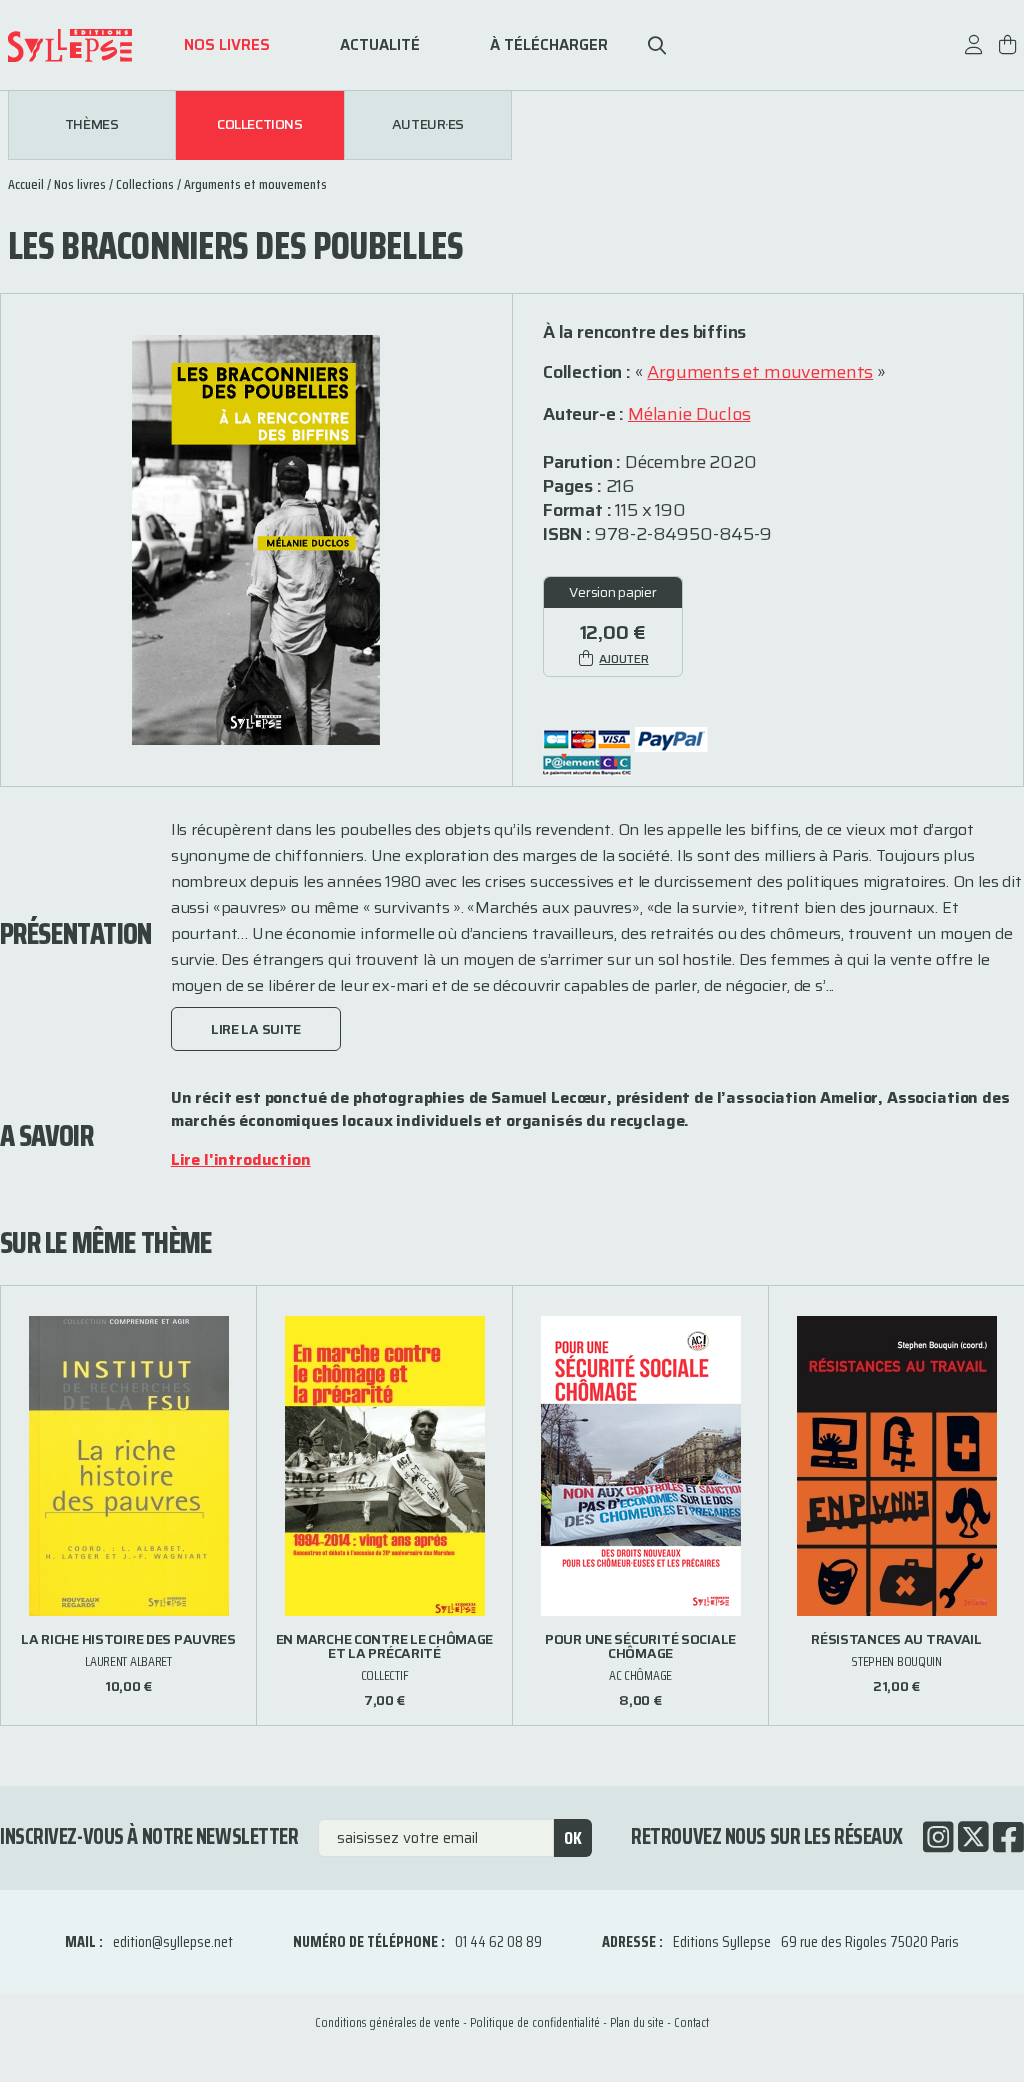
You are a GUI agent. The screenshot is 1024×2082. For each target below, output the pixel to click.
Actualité (380, 45)
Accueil (26, 184)
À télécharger (549, 45)
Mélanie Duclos (689, 414)
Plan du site (637, 2022)
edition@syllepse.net (173, 1941)
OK (573, 1838)
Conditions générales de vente (387, 2022)
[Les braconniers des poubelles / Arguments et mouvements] (256, 538)
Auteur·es (428, 125)
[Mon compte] (974, 54)
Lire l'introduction (241, 1159)
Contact (691, 2022)
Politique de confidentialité (535, 2022)
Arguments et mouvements (255, 184)
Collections (259, 125)
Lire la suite (256, 1029)
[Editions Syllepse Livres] (83, 45)
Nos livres (227, 45)
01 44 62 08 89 (498, 1941)
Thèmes (91, 125)
